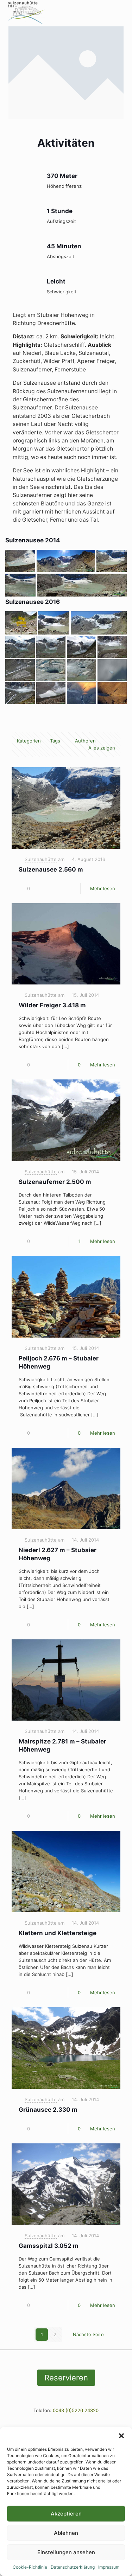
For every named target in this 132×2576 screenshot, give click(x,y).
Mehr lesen (103, 888)
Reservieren (66, 2378)
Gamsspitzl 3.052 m (49, 2246)
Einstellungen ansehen (66, 2552)
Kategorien (29, 741)
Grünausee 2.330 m (48, 2110)
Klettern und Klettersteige (58, 1933)
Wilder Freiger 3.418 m (52, 1005)
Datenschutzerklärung (73, 2567)
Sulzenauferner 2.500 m (55, 1182)
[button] (121, 2436)
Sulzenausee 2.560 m (51, 869)
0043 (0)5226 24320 (76, 2410)
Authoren (85, 741)
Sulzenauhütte (41, 859)
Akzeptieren (66, 2514)
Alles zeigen (102, 748)
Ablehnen (66, 2533)
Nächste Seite (88, 2334)
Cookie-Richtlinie (30, 2567)
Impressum (109, 2567)
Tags (55, 741)
